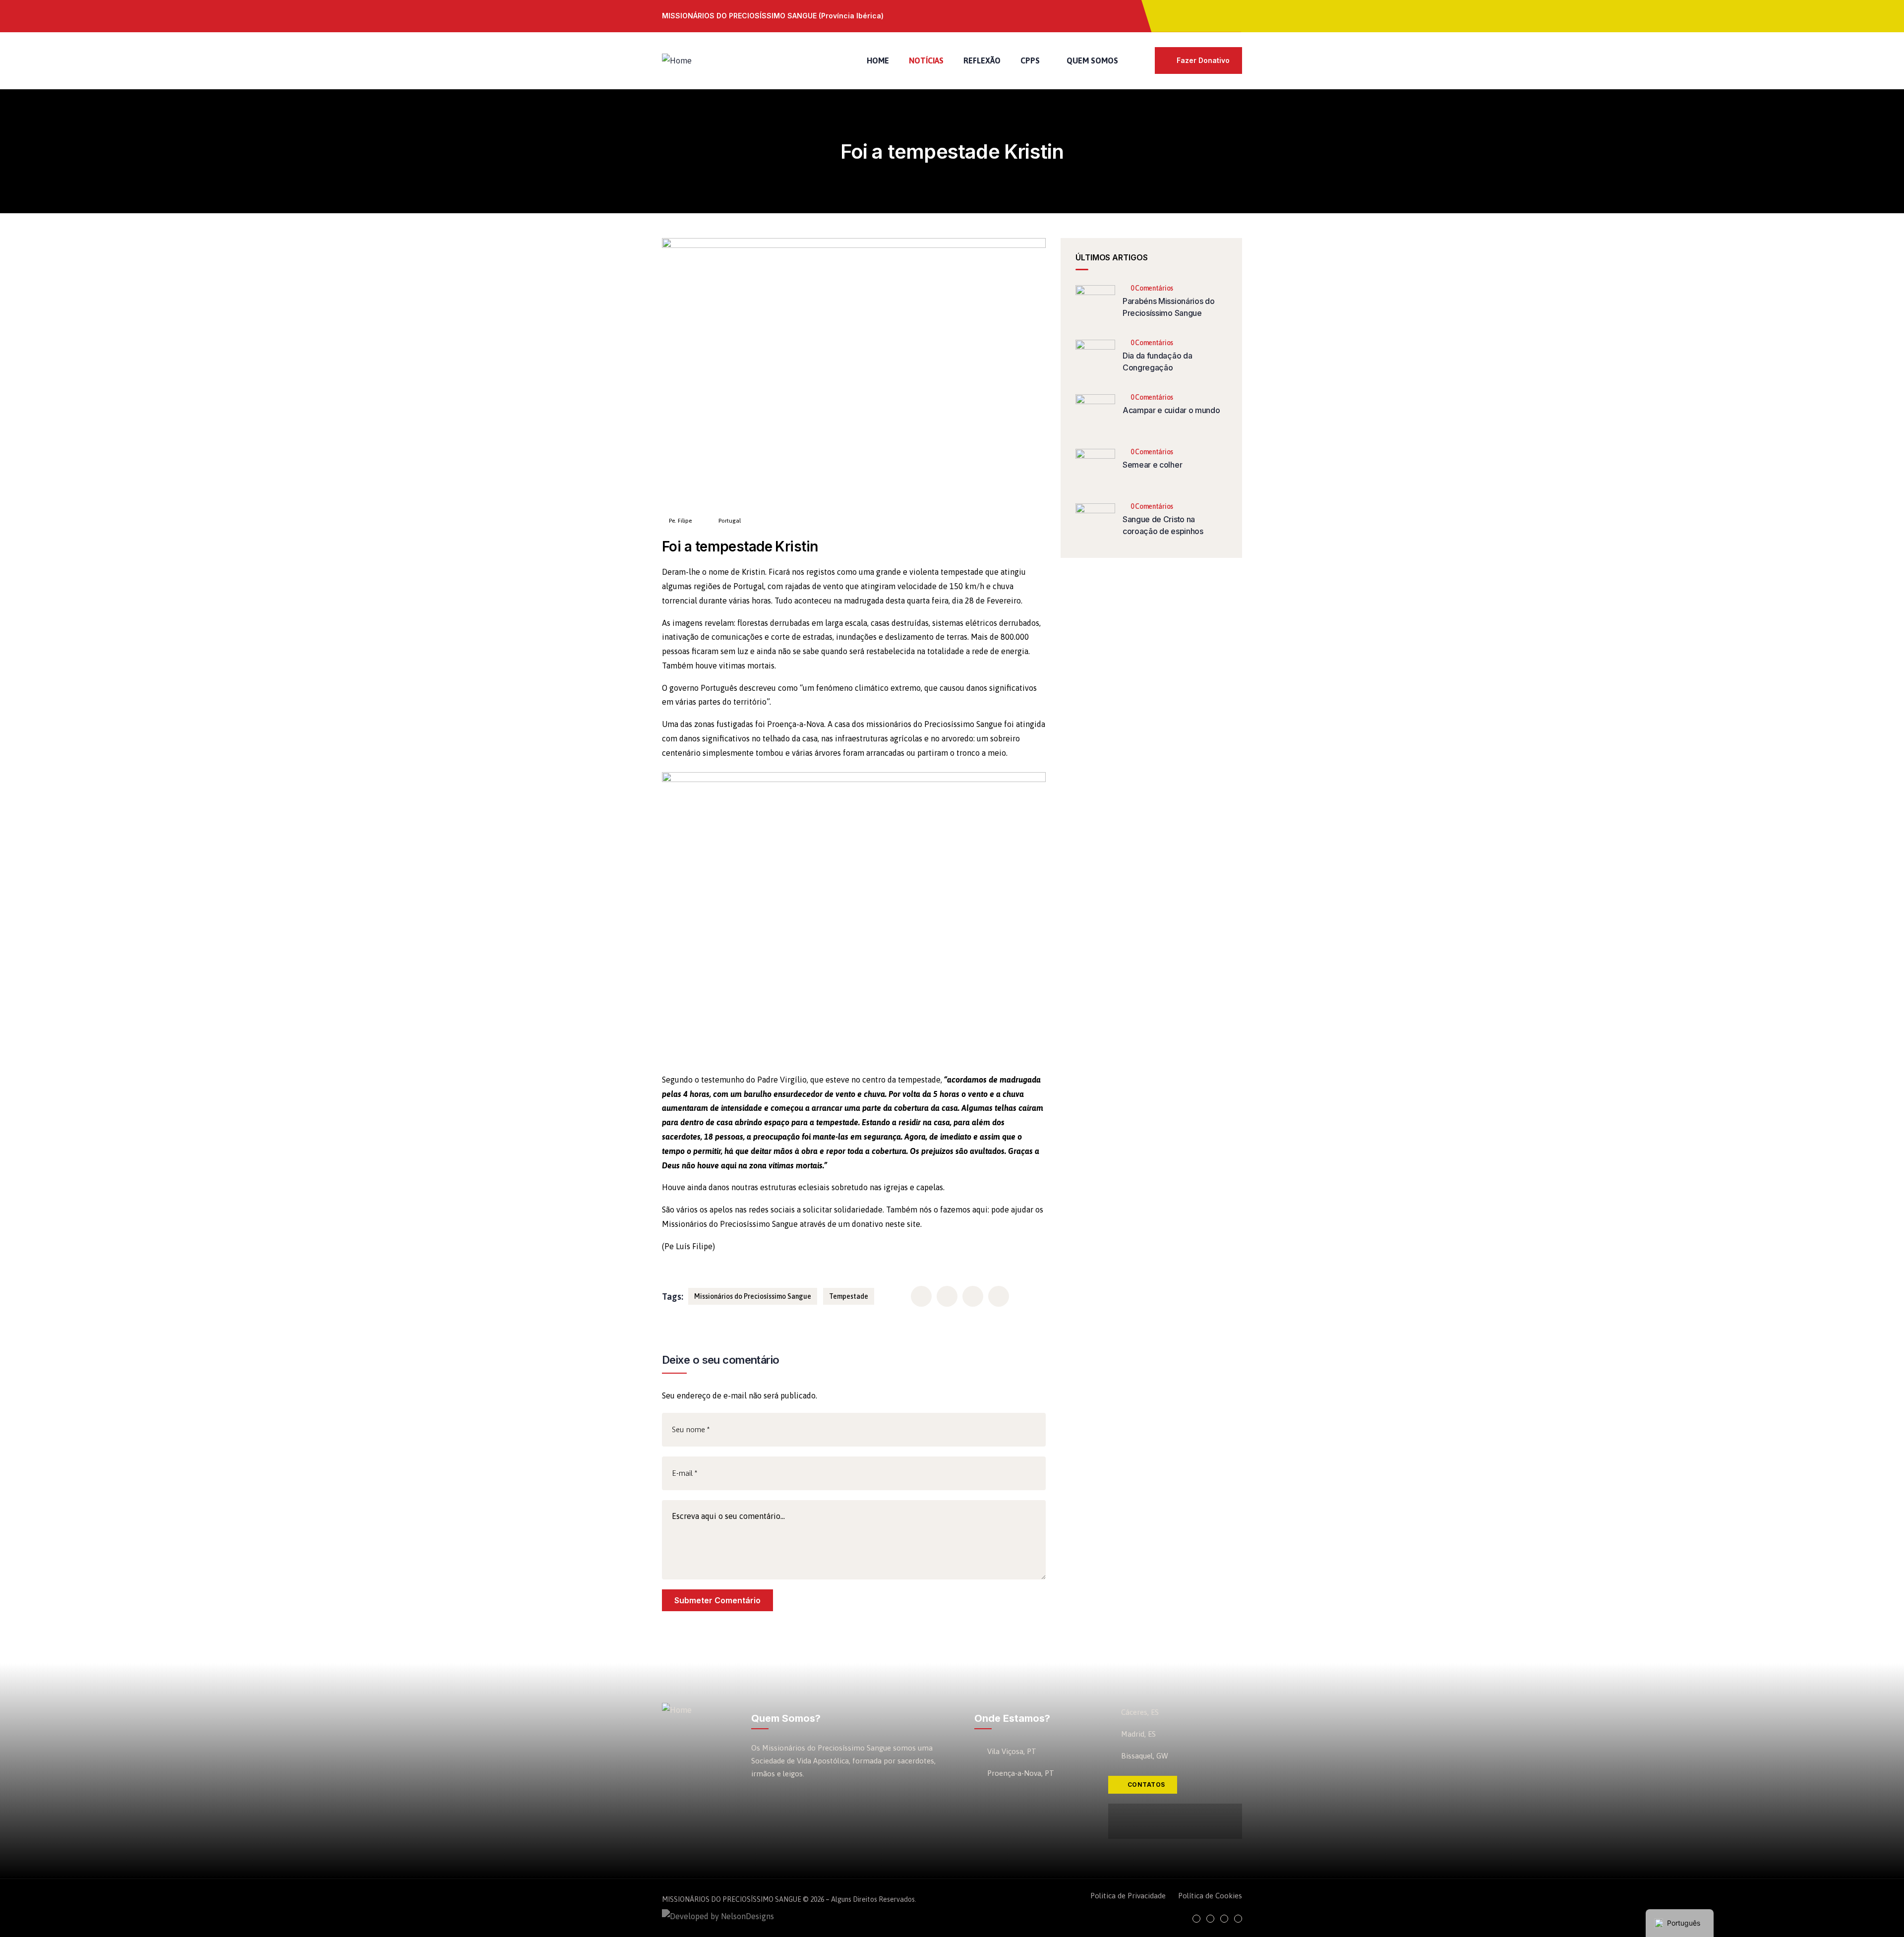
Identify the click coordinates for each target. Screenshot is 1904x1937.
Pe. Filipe (680, 521)
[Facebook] (1170, 15)
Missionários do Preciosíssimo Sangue (753, 1296)
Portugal (730, 521)
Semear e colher (1152, 465)
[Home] (677, 61)
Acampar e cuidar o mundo (1171, 410)
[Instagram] (1212, 15)
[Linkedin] (1238, 1919)
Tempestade (849, 1296)
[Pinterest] (1234, 15)
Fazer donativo (1203, 60)
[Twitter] (1191, 15)
